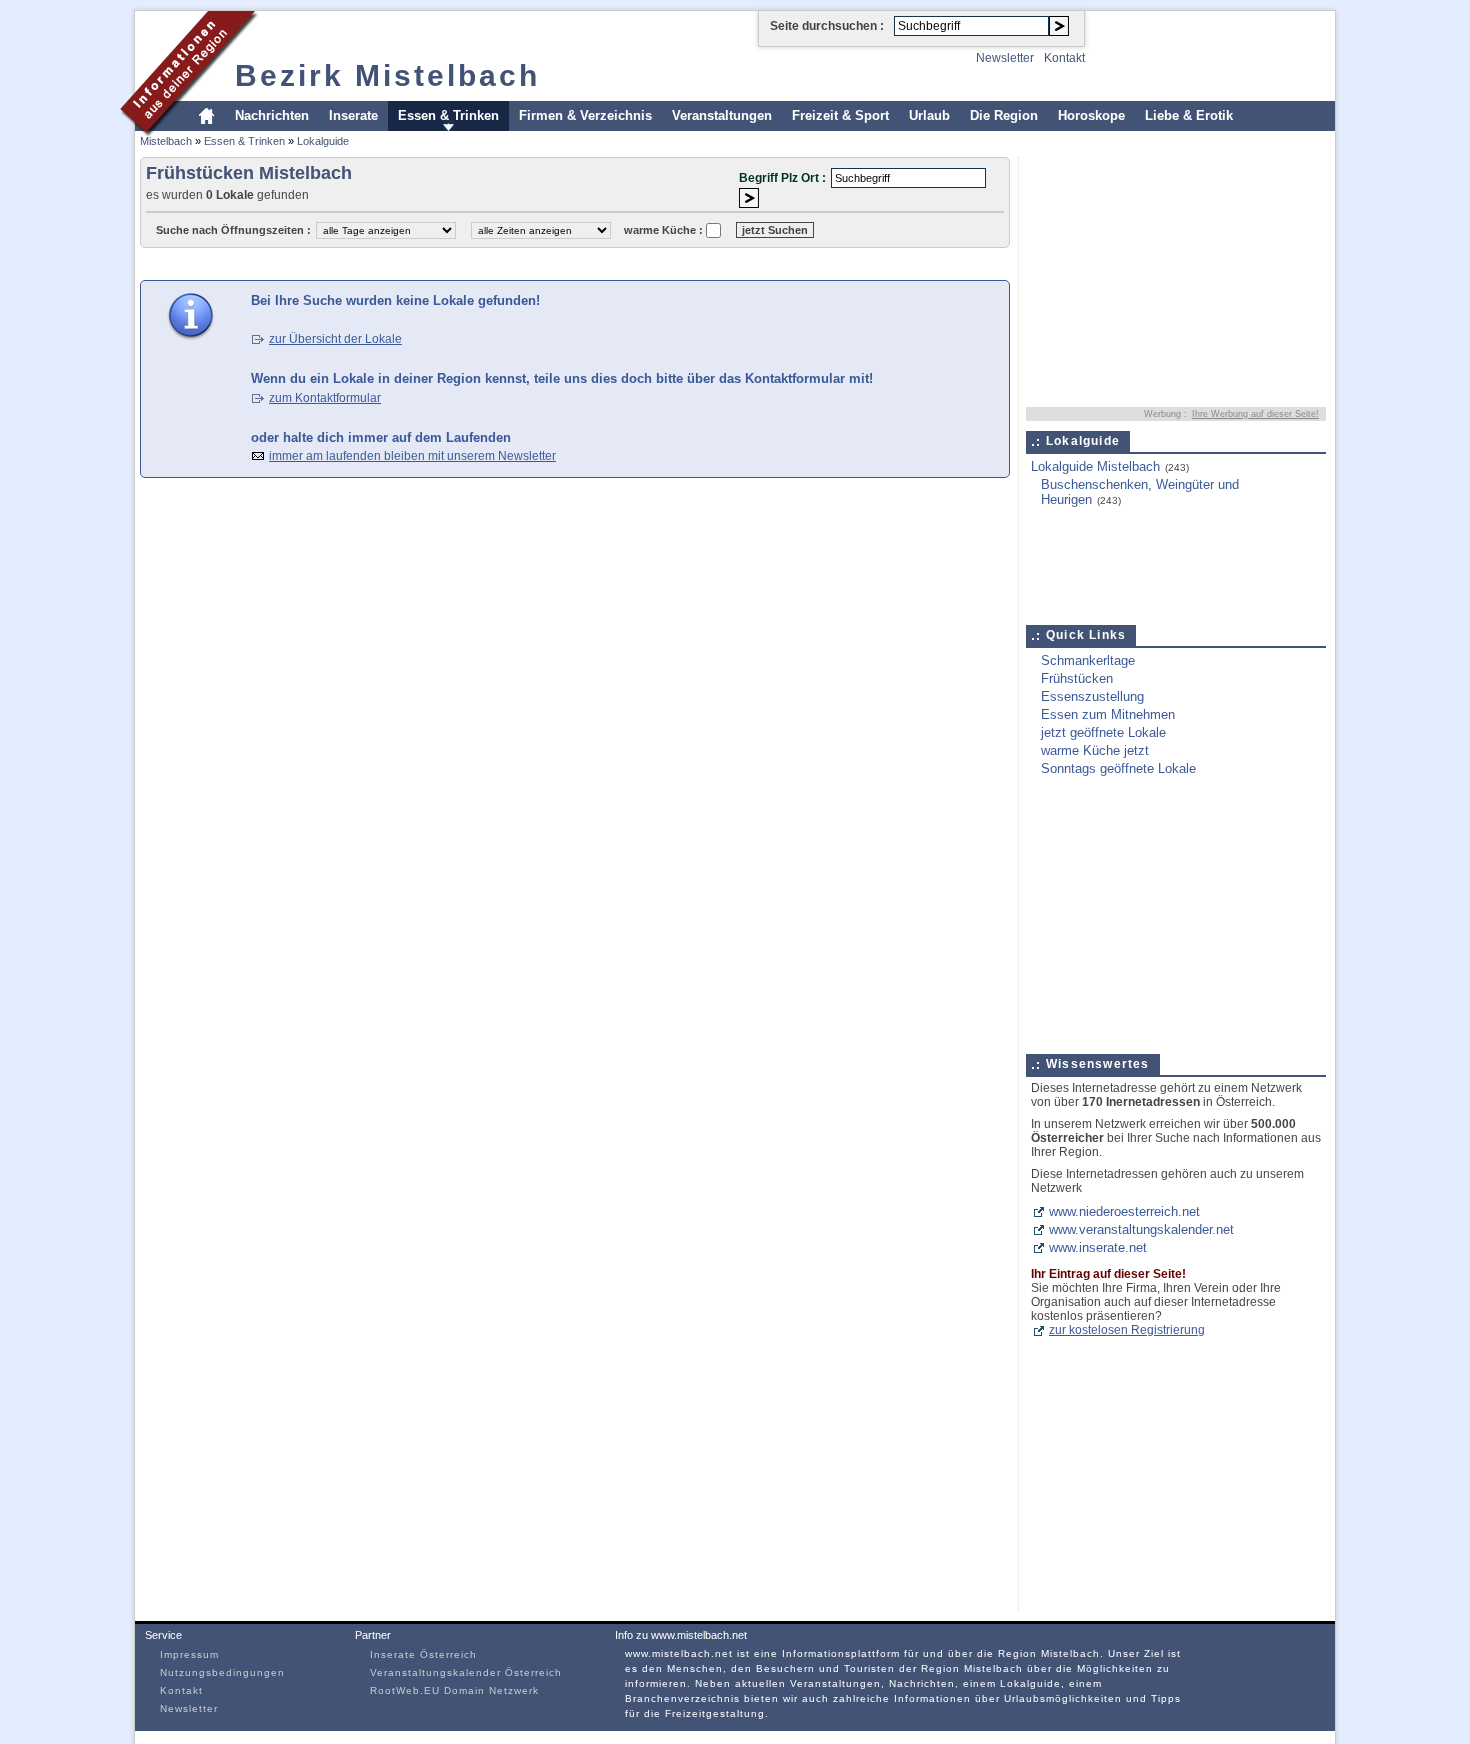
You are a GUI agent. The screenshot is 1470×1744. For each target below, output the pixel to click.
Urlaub (929, 115)
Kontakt (1064, 58)
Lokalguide (323, 141)
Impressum (189, 1654)
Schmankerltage (1088, 660)
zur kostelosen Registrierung (1127, 1330)
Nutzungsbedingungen (222, 1672)
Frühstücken (1077, 678)
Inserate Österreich (423, 1654)
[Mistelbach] (189, 133)
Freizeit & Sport (840, 115)
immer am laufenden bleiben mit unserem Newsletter (412, 456)
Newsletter (1005, 58)
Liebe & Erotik (1189, 115)
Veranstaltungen (722, 115)
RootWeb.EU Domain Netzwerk (454, 1690)
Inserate (353, 115)
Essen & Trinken (448, 115)
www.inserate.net (1098, 1247)
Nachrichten (272, 115)
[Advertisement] (504, 262)
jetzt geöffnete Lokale (1103, 732)
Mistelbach (166, 141)
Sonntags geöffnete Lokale (1118, 768)
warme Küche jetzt (1095, 750)
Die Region (1004, 115)
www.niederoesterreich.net (1124, 1211)
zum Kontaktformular (325, 398)
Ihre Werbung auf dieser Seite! (1255, 414)
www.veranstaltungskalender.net (1141, 1229)
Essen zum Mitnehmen (1108, 714)
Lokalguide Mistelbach (1095, 466)
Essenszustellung (1092, 696)
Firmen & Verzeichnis (585, 115)
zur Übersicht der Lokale (335, 339)
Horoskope (1091, 115)
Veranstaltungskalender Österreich (466, 1672)
